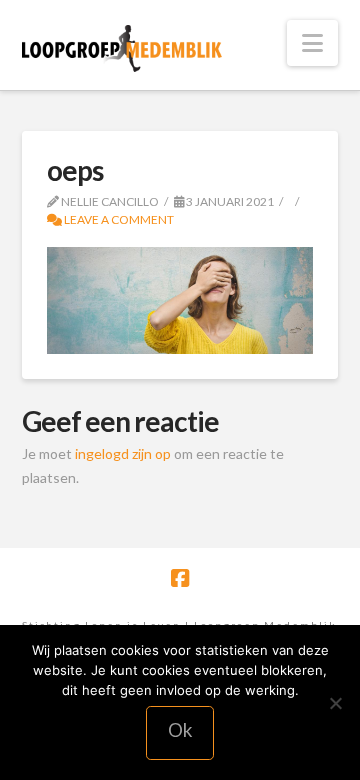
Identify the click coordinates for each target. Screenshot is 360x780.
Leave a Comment (118, 219)
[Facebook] (180, 578)
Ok (180, 729)
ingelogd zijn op (123, 453)
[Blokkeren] (335, 703)
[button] (312, 43)
